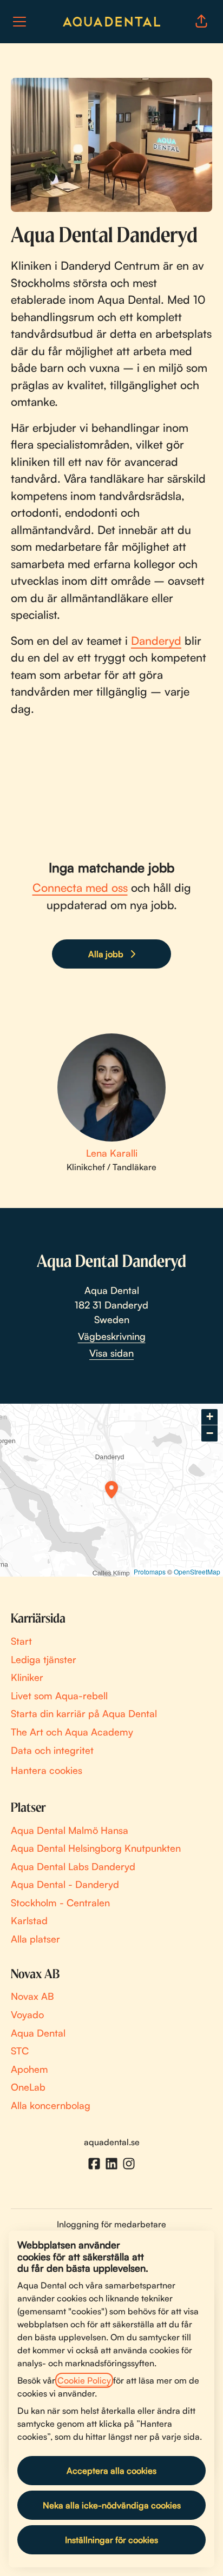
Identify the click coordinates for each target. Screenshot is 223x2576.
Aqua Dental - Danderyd (65, 1884)
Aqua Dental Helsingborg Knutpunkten (96, 1848)
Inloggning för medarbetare (111, 2224)
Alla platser (35, 1939)
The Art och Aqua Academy (72, 1732)
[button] (201, 22)
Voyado (27, 2014)
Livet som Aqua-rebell (59, 1696)
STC (20, 2051)
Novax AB (32, 1996)
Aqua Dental (38, 2033)
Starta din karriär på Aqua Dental (84, 1713)
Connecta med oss (80, 887)
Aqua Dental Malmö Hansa (70, 1830)
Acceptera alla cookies (111, 2471)
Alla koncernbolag (51, 2105)
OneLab (28, 2087)
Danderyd (156, 640)
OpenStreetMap (197, 1571)
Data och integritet (52, 1750)
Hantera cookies (47, 1770)
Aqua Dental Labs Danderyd (73, 1866)
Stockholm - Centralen (60, 1903)
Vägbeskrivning (112, 1336)
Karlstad (29, 1920)
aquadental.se (112, 2142)
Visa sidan (111, 1353)
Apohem (29, 2069)
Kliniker (27, 1677)
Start (21, 1641)
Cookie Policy (84, 2380)
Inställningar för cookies (111, 2540)
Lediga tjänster (44, 1659)
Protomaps (150, 1571)
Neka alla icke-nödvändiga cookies (112, 2505)
